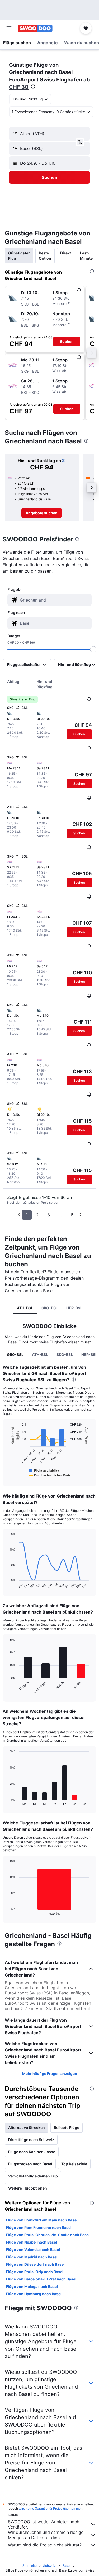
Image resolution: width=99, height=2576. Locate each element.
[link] (42, 513)
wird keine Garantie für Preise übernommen (51, 2508)
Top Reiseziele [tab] (74, 2164)
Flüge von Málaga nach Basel (32, 2286)
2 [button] (37, 1215)
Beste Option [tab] (45, 256)
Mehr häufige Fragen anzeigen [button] (50, 2073)
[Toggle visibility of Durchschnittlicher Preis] (50, 1475)
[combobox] (55, 600)
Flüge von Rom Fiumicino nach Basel (39, 2227)
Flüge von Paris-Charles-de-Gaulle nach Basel (48, 2235)
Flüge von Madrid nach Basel (32, 2257)
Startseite (30, 2566)
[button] (9, 28)
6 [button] (72, 1215)
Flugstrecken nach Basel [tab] (30, 2164)
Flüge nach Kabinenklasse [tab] (32, 2152)
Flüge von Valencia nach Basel (33, 2250)
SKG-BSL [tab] (50, 1308)
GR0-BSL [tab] (15, 1355)
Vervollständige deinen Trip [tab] (33, 2176)
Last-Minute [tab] (86, 256)
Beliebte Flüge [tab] (67, 2127)
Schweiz (49, 2566)
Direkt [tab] (66, 253)
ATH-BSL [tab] (25, 1308)
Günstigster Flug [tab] (19, 256)
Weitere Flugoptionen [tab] (28, 2188)
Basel (66, 2566)
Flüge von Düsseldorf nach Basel (35, 2264)
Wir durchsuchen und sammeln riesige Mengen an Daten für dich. (46, 2535)
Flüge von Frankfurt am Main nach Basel (42, 2220)
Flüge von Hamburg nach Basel (34, 2294)
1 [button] (27, 1215)
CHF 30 (19, 87)
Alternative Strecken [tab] (27, 2127)
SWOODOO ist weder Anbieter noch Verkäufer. (44, 2524)
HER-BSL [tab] (74, 1308)
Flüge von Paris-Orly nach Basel (35, 2272)
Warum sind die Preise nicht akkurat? (45, 2545)
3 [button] (49, 1215)
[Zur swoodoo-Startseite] (35, 28)
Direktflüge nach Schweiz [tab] (31, 2140)
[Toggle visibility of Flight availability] (44, 1470)
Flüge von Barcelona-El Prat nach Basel (41, 2279)
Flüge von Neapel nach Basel (31, 2242)
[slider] (93, 649)
